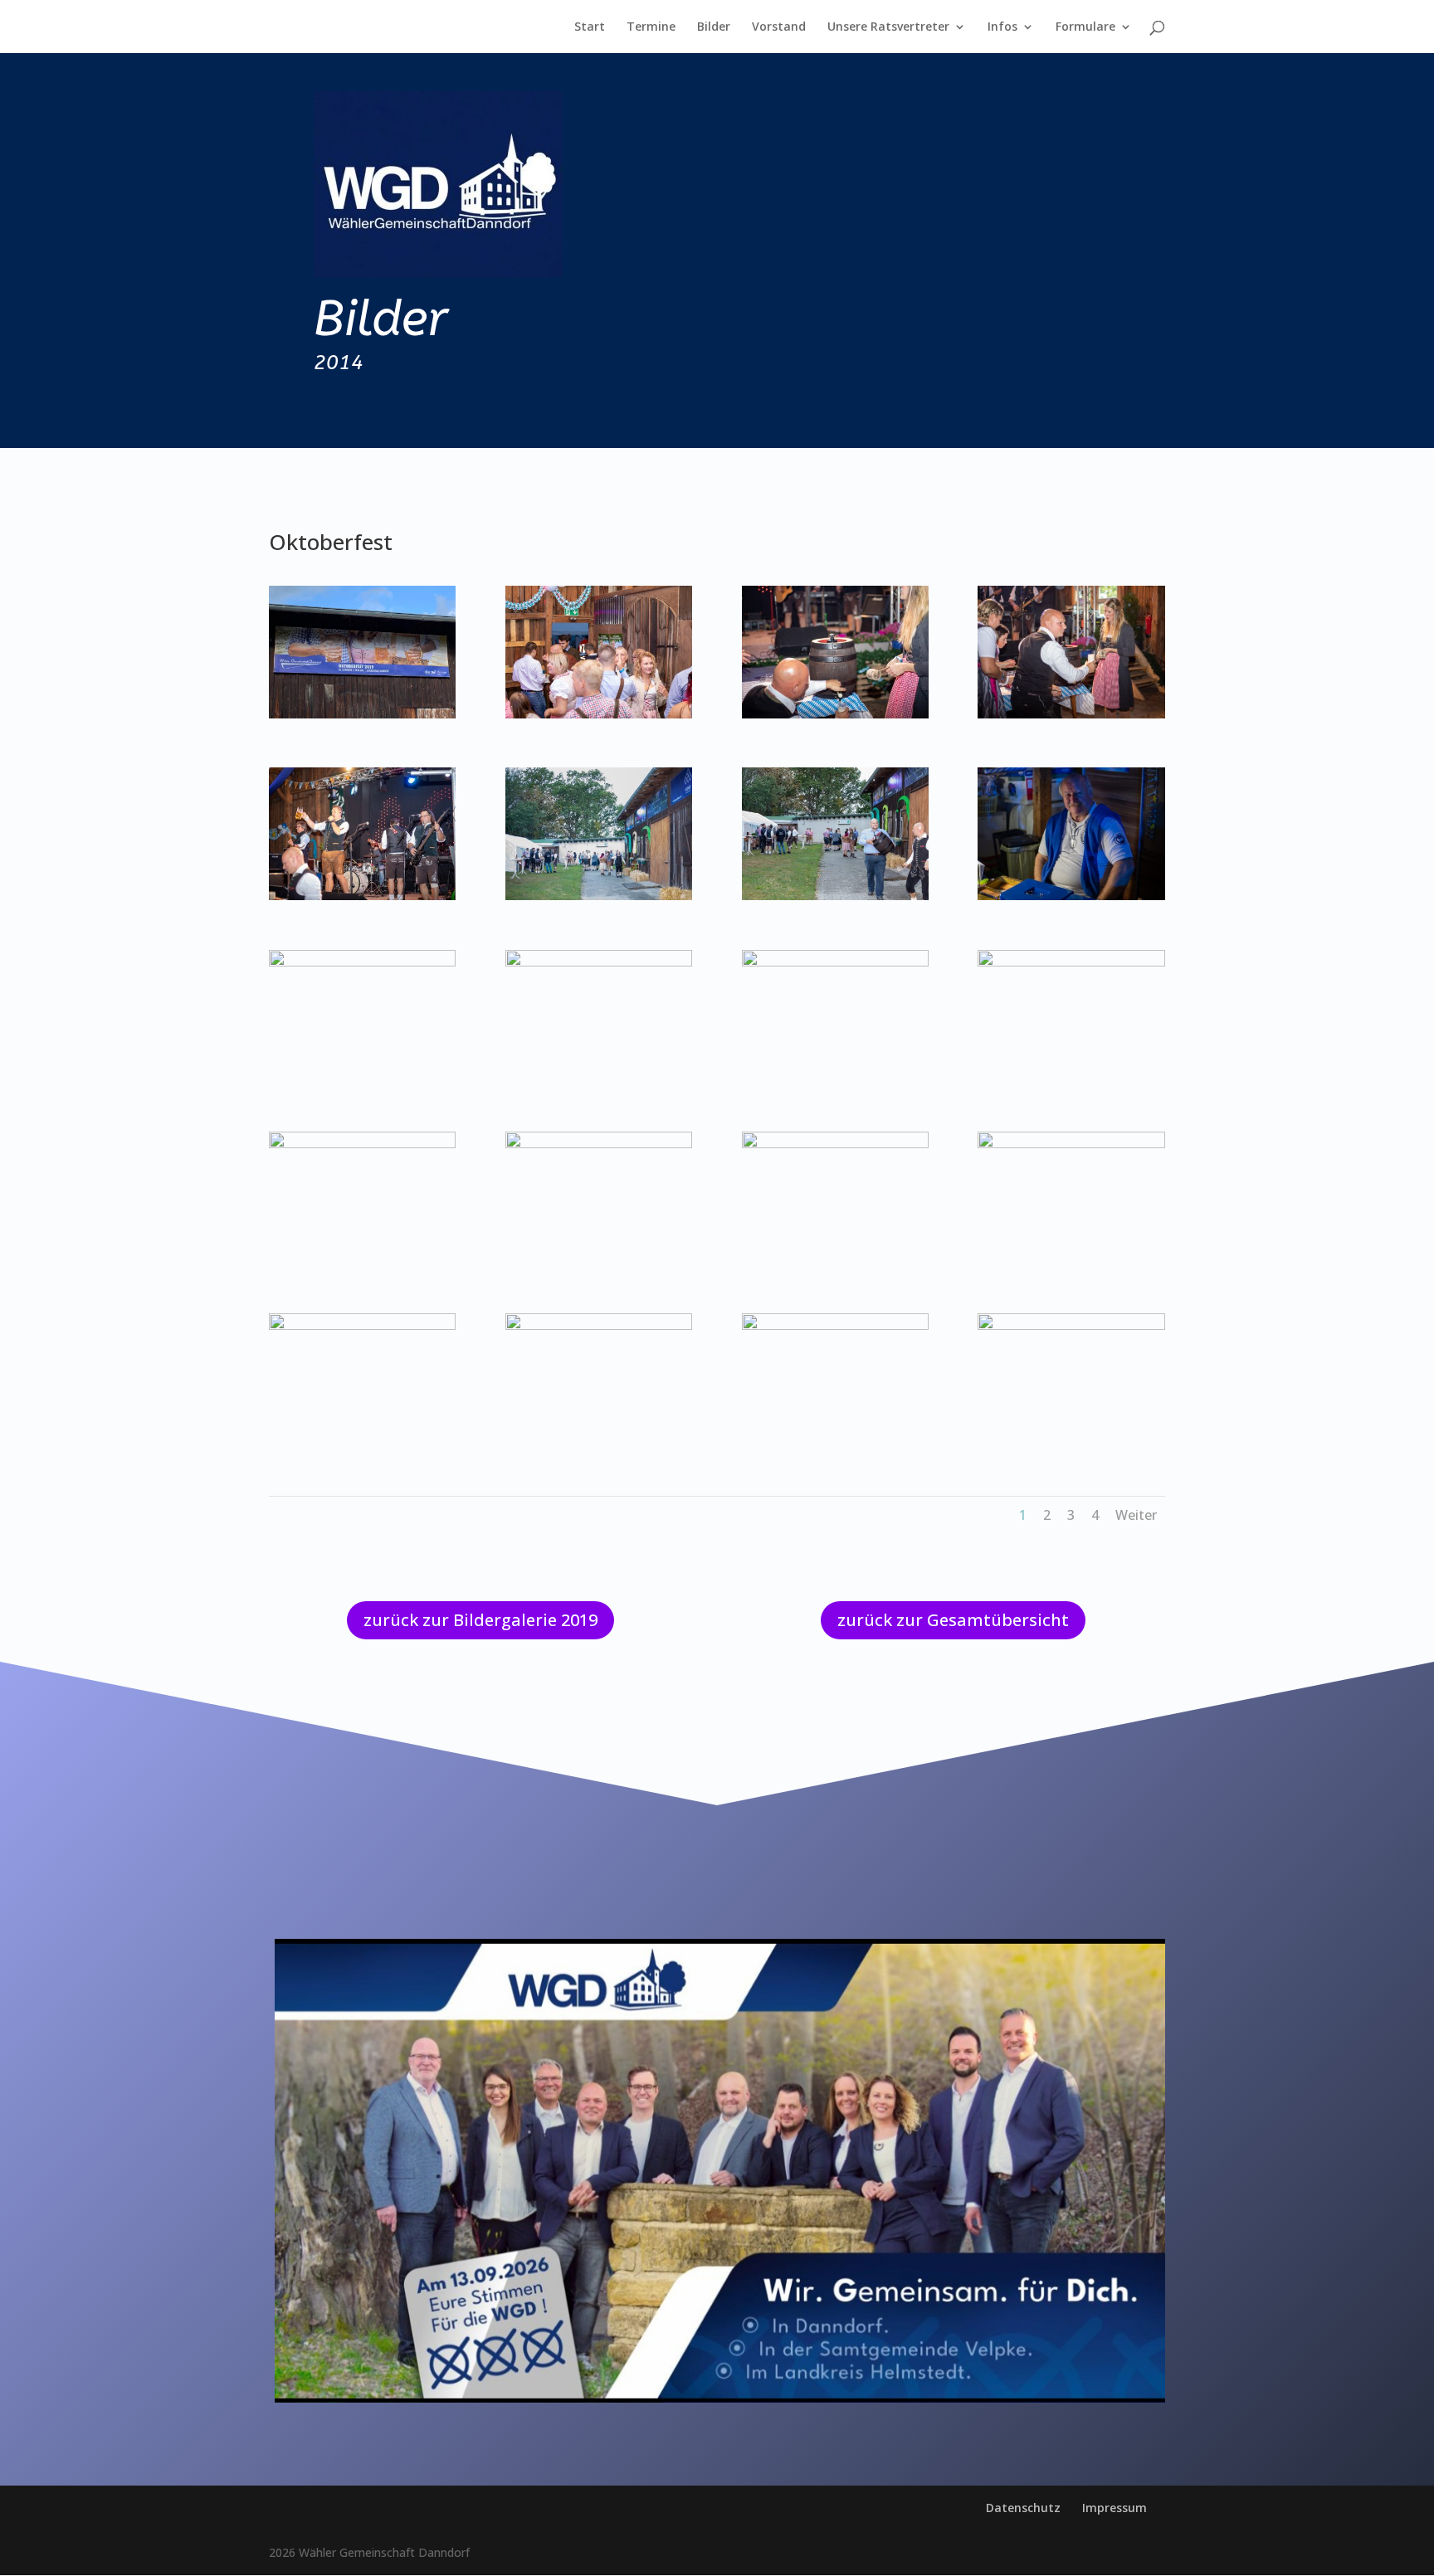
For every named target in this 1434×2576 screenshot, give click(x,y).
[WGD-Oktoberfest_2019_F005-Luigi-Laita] (599, 896)
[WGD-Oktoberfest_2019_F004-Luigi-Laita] (362, 896)
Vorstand (779, 27)
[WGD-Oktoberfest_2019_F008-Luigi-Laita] (362, 962)
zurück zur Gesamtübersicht (953, 1620)
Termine (651, 27)
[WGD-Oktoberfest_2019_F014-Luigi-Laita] (835, 1144)
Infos (1002, 27)
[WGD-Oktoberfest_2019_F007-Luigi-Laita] (1071, 896)
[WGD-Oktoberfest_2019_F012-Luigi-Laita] (362, 1144)
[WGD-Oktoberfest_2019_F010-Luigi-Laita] (835, 962)
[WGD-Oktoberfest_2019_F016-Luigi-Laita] (362, 1325)
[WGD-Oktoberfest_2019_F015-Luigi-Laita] (1071, 1144)
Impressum (1115, 2508)
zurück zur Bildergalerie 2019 (480, 1620)
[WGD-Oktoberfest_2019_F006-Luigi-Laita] (835, 896)
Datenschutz (1023, 2508)
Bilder (714, 27)
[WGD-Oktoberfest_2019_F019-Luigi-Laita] (1071, 1325)
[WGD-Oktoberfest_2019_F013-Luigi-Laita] (599, 1144)
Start (590, 27)
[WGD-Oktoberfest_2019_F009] (599, 962)
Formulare (1085, 27)
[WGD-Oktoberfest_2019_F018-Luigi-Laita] (835, 1325)
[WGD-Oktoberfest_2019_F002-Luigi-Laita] (835, 714)
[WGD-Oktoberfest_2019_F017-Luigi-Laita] (599, 1325)
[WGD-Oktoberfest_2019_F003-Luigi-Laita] (1071, 714)
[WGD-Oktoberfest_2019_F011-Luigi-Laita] (1071, 962)
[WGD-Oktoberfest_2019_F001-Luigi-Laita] (599, 714)
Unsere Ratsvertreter (888, 27)
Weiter (1136, 1515)
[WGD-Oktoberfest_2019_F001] (362, 714)
